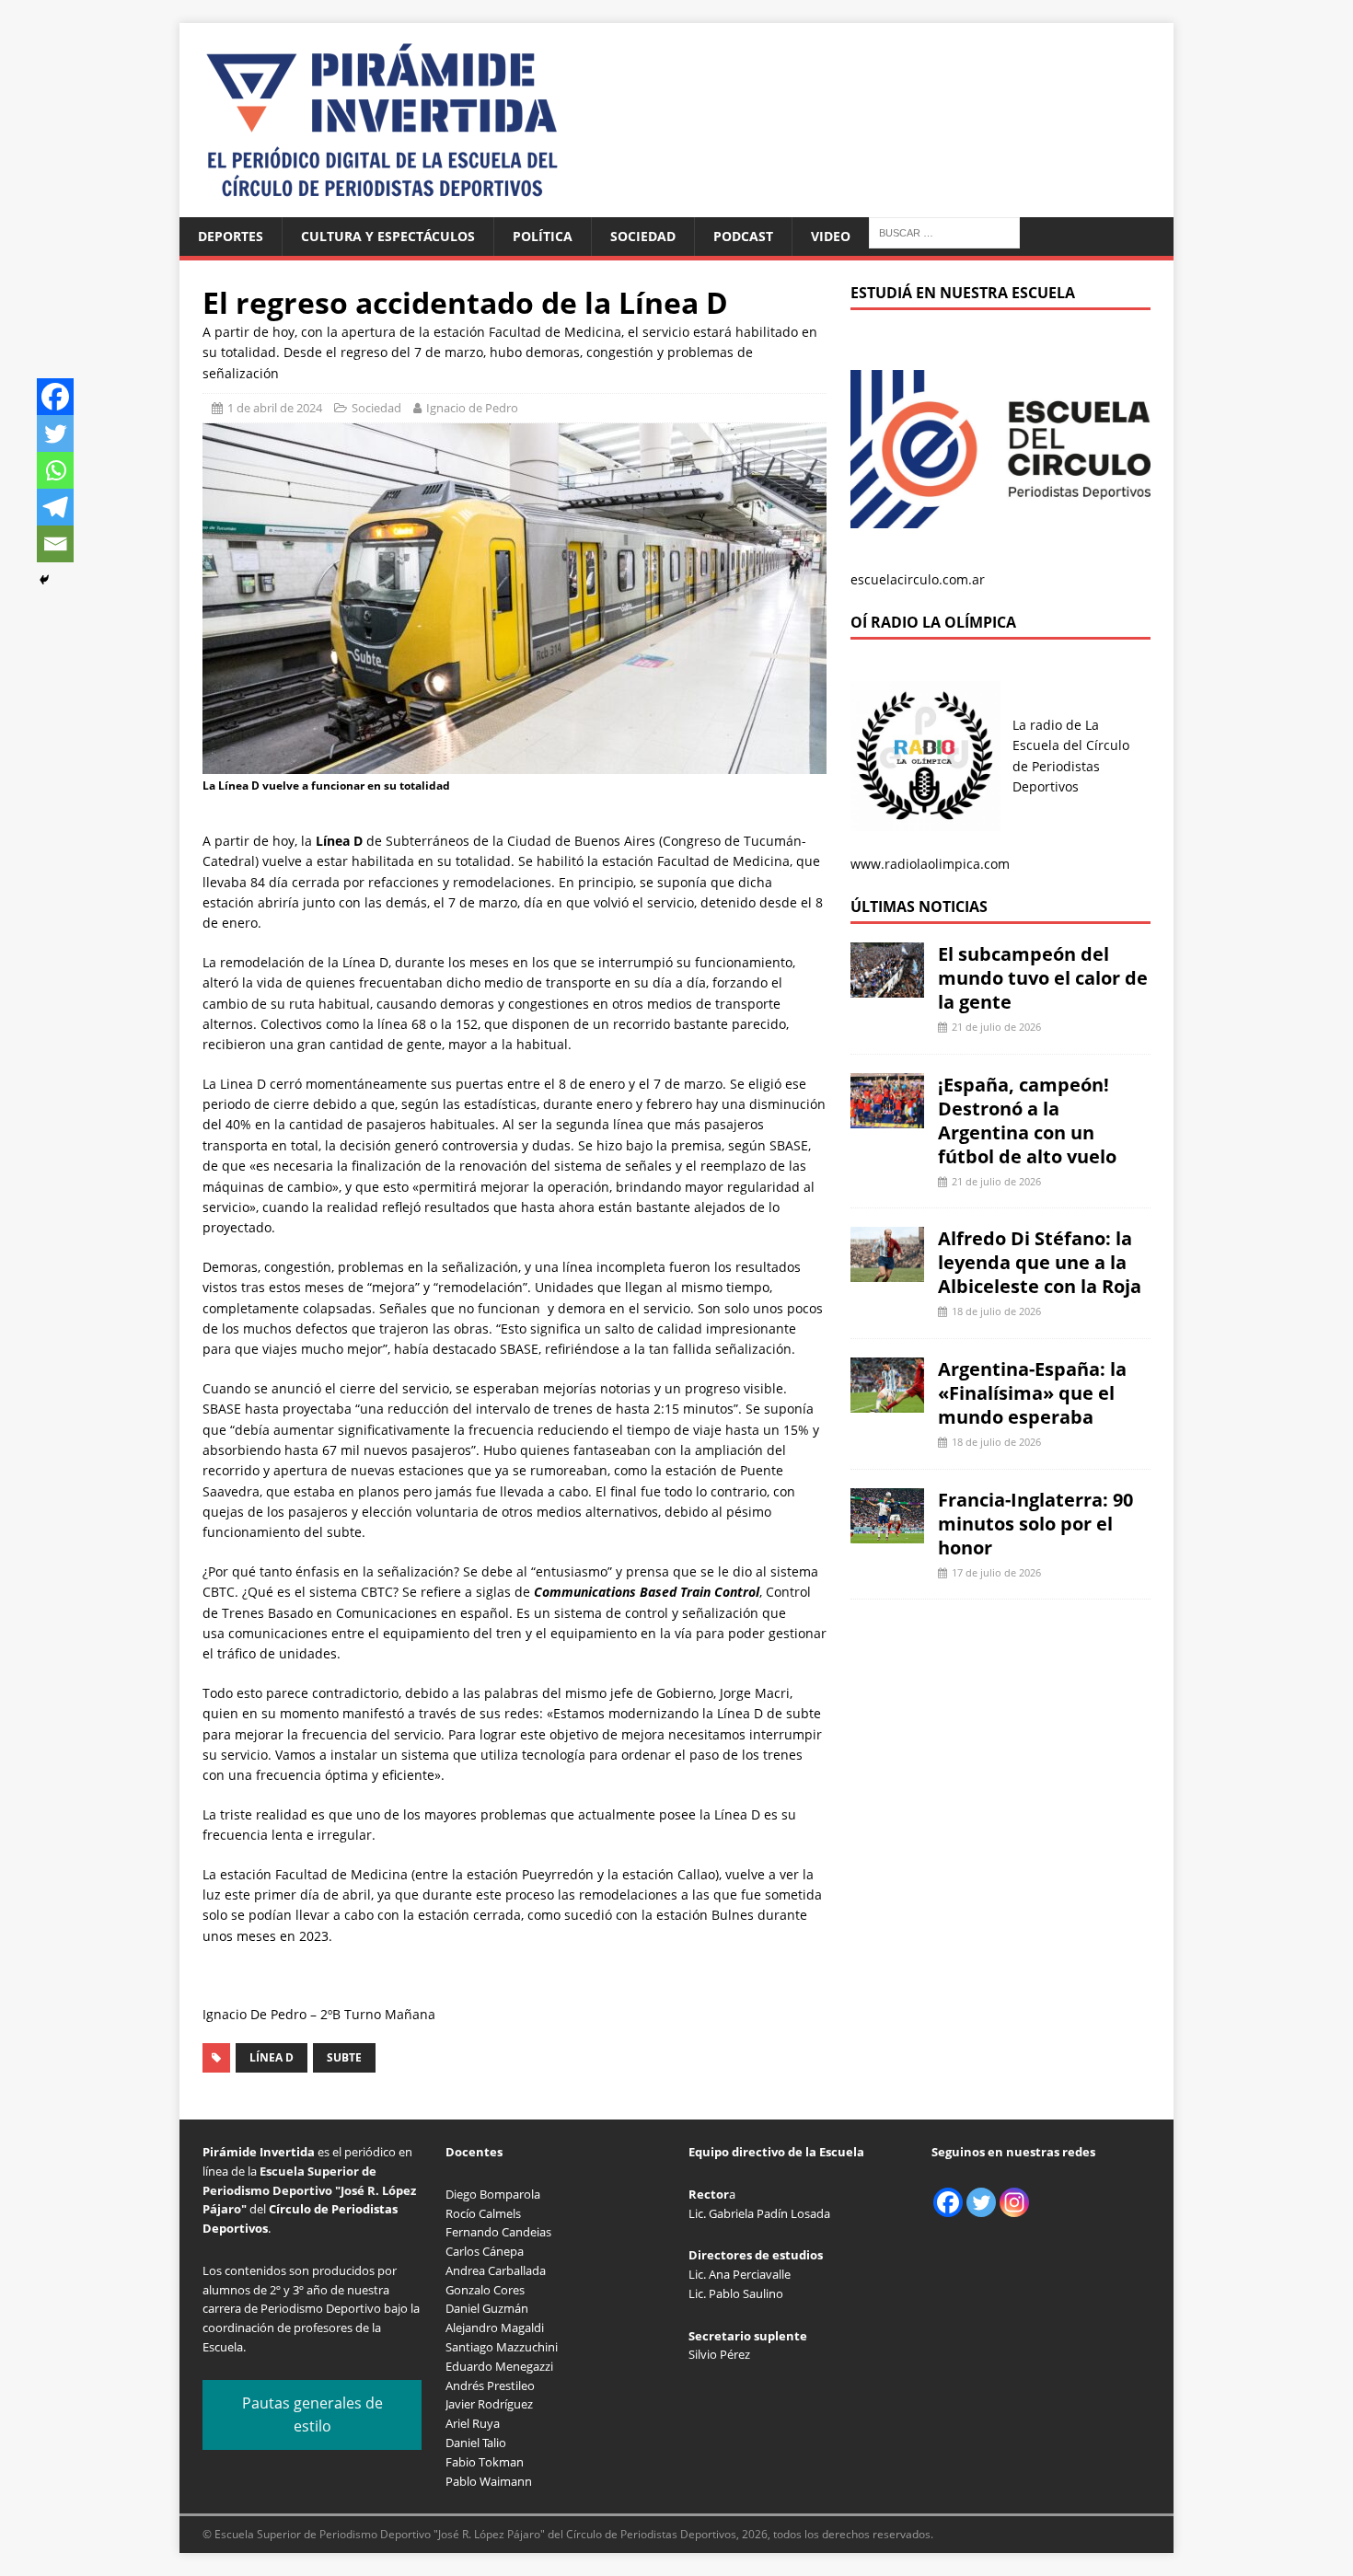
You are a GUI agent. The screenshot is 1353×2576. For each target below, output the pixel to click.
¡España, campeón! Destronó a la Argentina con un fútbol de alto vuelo (1027, 1121)
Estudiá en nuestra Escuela (963, 293)
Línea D (272, 2057)
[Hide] (44, 580)
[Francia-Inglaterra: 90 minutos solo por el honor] (887, 1532)
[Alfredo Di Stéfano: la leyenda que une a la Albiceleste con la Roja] (887, 1271)
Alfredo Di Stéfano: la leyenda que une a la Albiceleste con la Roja (1040, 1262)
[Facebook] (55, 397)
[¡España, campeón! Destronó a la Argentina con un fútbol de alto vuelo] (887, 1117)
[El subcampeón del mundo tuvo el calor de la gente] (887, 987)
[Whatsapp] (55, 470)
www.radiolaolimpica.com (930, 864)
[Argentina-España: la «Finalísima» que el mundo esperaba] (887, 1402)
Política (543, 236)
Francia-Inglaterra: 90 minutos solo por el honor (1035, 1524)
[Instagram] (1014, 2202)
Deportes (231, 236)
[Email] (55, 544)
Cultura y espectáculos (388, 236)
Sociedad (643, 236)
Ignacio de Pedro (472, 408)
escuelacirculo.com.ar (918, 579)
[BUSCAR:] (944, 231)
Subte (344, 2057)
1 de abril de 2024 (275, 408)
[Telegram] (55, 507)
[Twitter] (55, 433)
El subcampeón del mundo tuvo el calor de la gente (1043, 978)
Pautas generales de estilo (312, 2415)
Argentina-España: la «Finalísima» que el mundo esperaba (1032, 1393)
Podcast (743, 236)
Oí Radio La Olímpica (933, 622)
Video (831, 236)
